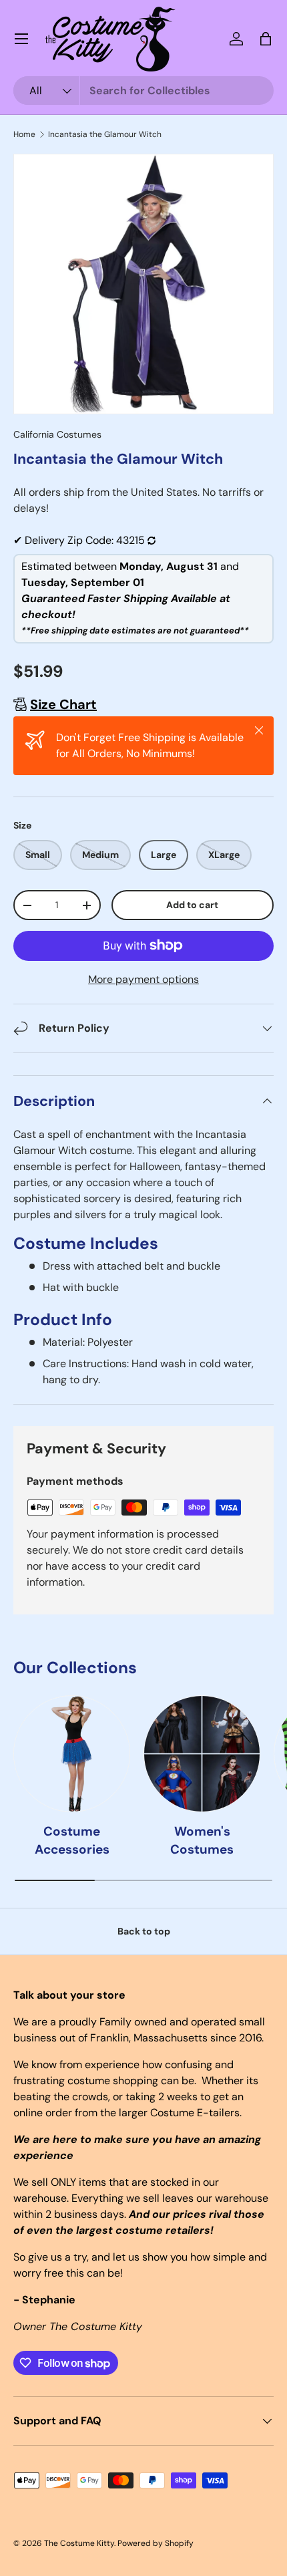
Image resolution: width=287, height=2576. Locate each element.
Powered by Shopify (156, 2543)
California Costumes (57, 434)
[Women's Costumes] (202, 1754)
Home (24, 134)
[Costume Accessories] (72, 1754)
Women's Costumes (202, 1840)
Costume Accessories (72, 1840)
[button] (266, 39)
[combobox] (143, 91)
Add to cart (192, 905)
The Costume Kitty (79, 2543)
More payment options (143, 979)
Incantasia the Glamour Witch (105, 134)
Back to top (144, 1931)
